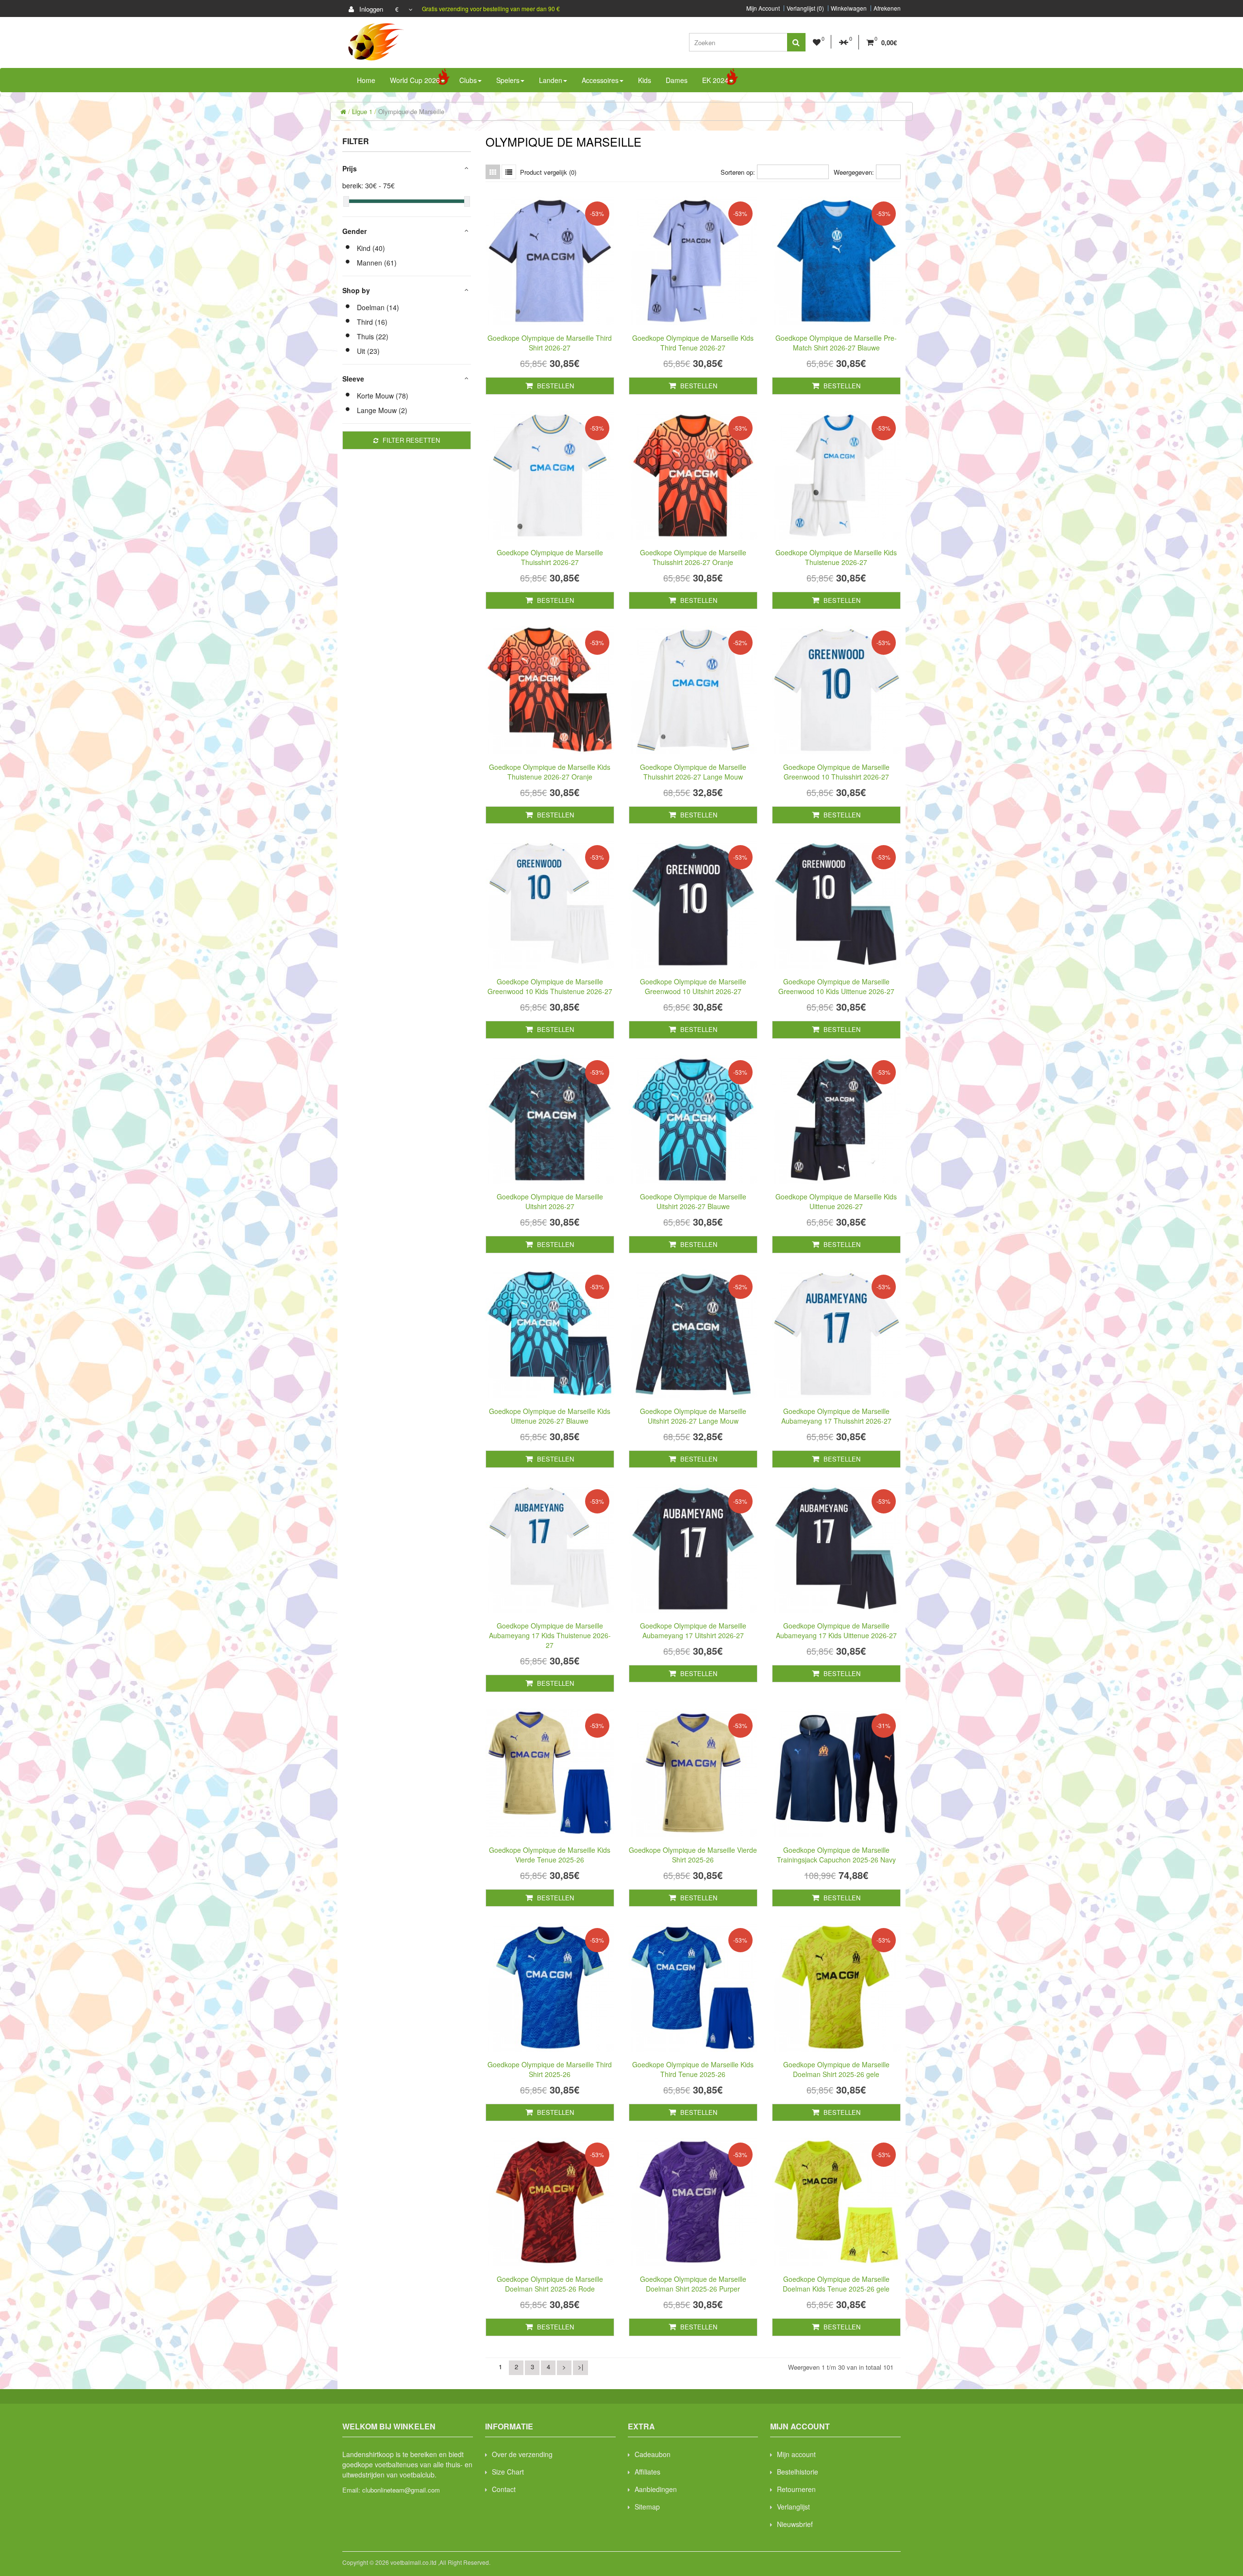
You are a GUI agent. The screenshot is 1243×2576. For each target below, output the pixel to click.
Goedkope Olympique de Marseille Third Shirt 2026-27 (550, 343)
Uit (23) (368, 351)
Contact (504, 2489)
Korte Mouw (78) (383, 396)
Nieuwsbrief (795, 2524)
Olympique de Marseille (411, 111)
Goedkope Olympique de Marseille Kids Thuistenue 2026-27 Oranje (550, 772)
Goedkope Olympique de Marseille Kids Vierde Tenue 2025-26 (550, 1855)
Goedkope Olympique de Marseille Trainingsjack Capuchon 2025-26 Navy (836, 1855)
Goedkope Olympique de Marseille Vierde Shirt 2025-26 (693, 1855)
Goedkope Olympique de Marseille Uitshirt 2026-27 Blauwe (693, 1201)
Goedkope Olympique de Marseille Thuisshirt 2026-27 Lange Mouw (693, 772)
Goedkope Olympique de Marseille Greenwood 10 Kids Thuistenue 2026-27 (550, 986)
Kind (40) (371, 248)
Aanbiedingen (656, 2489)
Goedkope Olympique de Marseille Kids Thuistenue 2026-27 (836, 557)
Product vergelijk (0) (548, 172)
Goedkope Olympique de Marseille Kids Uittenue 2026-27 (836, 1201)
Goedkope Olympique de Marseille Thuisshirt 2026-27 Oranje (693, 557)
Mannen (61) (377, 263)
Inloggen (370, 9)
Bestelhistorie (798, 2472)
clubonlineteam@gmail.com (401, 2490)
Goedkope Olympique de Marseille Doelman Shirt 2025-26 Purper (693, 2284)
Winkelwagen (849, 8)
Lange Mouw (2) (382, 410)
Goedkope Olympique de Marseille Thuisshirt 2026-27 (550, 557)
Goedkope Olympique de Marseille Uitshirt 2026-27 (550, 1201)
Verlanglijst (793, 2507)
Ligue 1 (362, 111)
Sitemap (647, 2507)
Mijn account (796, 2454)
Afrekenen (887, 8)
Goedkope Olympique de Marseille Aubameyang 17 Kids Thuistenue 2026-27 (550, 1635)
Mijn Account (763, 8)
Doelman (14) (378, 307)
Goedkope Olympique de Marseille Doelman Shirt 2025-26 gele (836, 2069)
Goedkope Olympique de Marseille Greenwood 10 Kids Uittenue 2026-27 (836, 986)
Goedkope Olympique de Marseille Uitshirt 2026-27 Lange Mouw (693, 1416)
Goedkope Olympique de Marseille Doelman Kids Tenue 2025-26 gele (836, 2284)
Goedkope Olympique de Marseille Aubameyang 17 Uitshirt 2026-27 (693, 1630)
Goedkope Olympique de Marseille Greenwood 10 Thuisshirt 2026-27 (836, 772)
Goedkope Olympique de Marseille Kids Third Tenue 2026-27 (693, 343)
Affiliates (647, 2472)
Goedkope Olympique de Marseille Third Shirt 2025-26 (550, 2069)
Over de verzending (522, 2454)
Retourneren (796, 2489)
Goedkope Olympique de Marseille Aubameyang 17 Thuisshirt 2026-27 (836, 1416)
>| (580, 2367)
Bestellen (554, 386)
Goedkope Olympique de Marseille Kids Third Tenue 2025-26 (693, 2069)
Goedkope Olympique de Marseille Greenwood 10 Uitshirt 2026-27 (693, 986)
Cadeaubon (653, 2454)
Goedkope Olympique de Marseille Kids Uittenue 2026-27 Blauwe (550, 1416)
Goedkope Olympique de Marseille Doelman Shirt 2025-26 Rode (550, 2284)
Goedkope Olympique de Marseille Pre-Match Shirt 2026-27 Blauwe (836, 343)
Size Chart (508, 2472)
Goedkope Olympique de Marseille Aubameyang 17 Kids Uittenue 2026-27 (836, 1630)
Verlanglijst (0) (805, 8)
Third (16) (372, 322)
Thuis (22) (373, 336)
